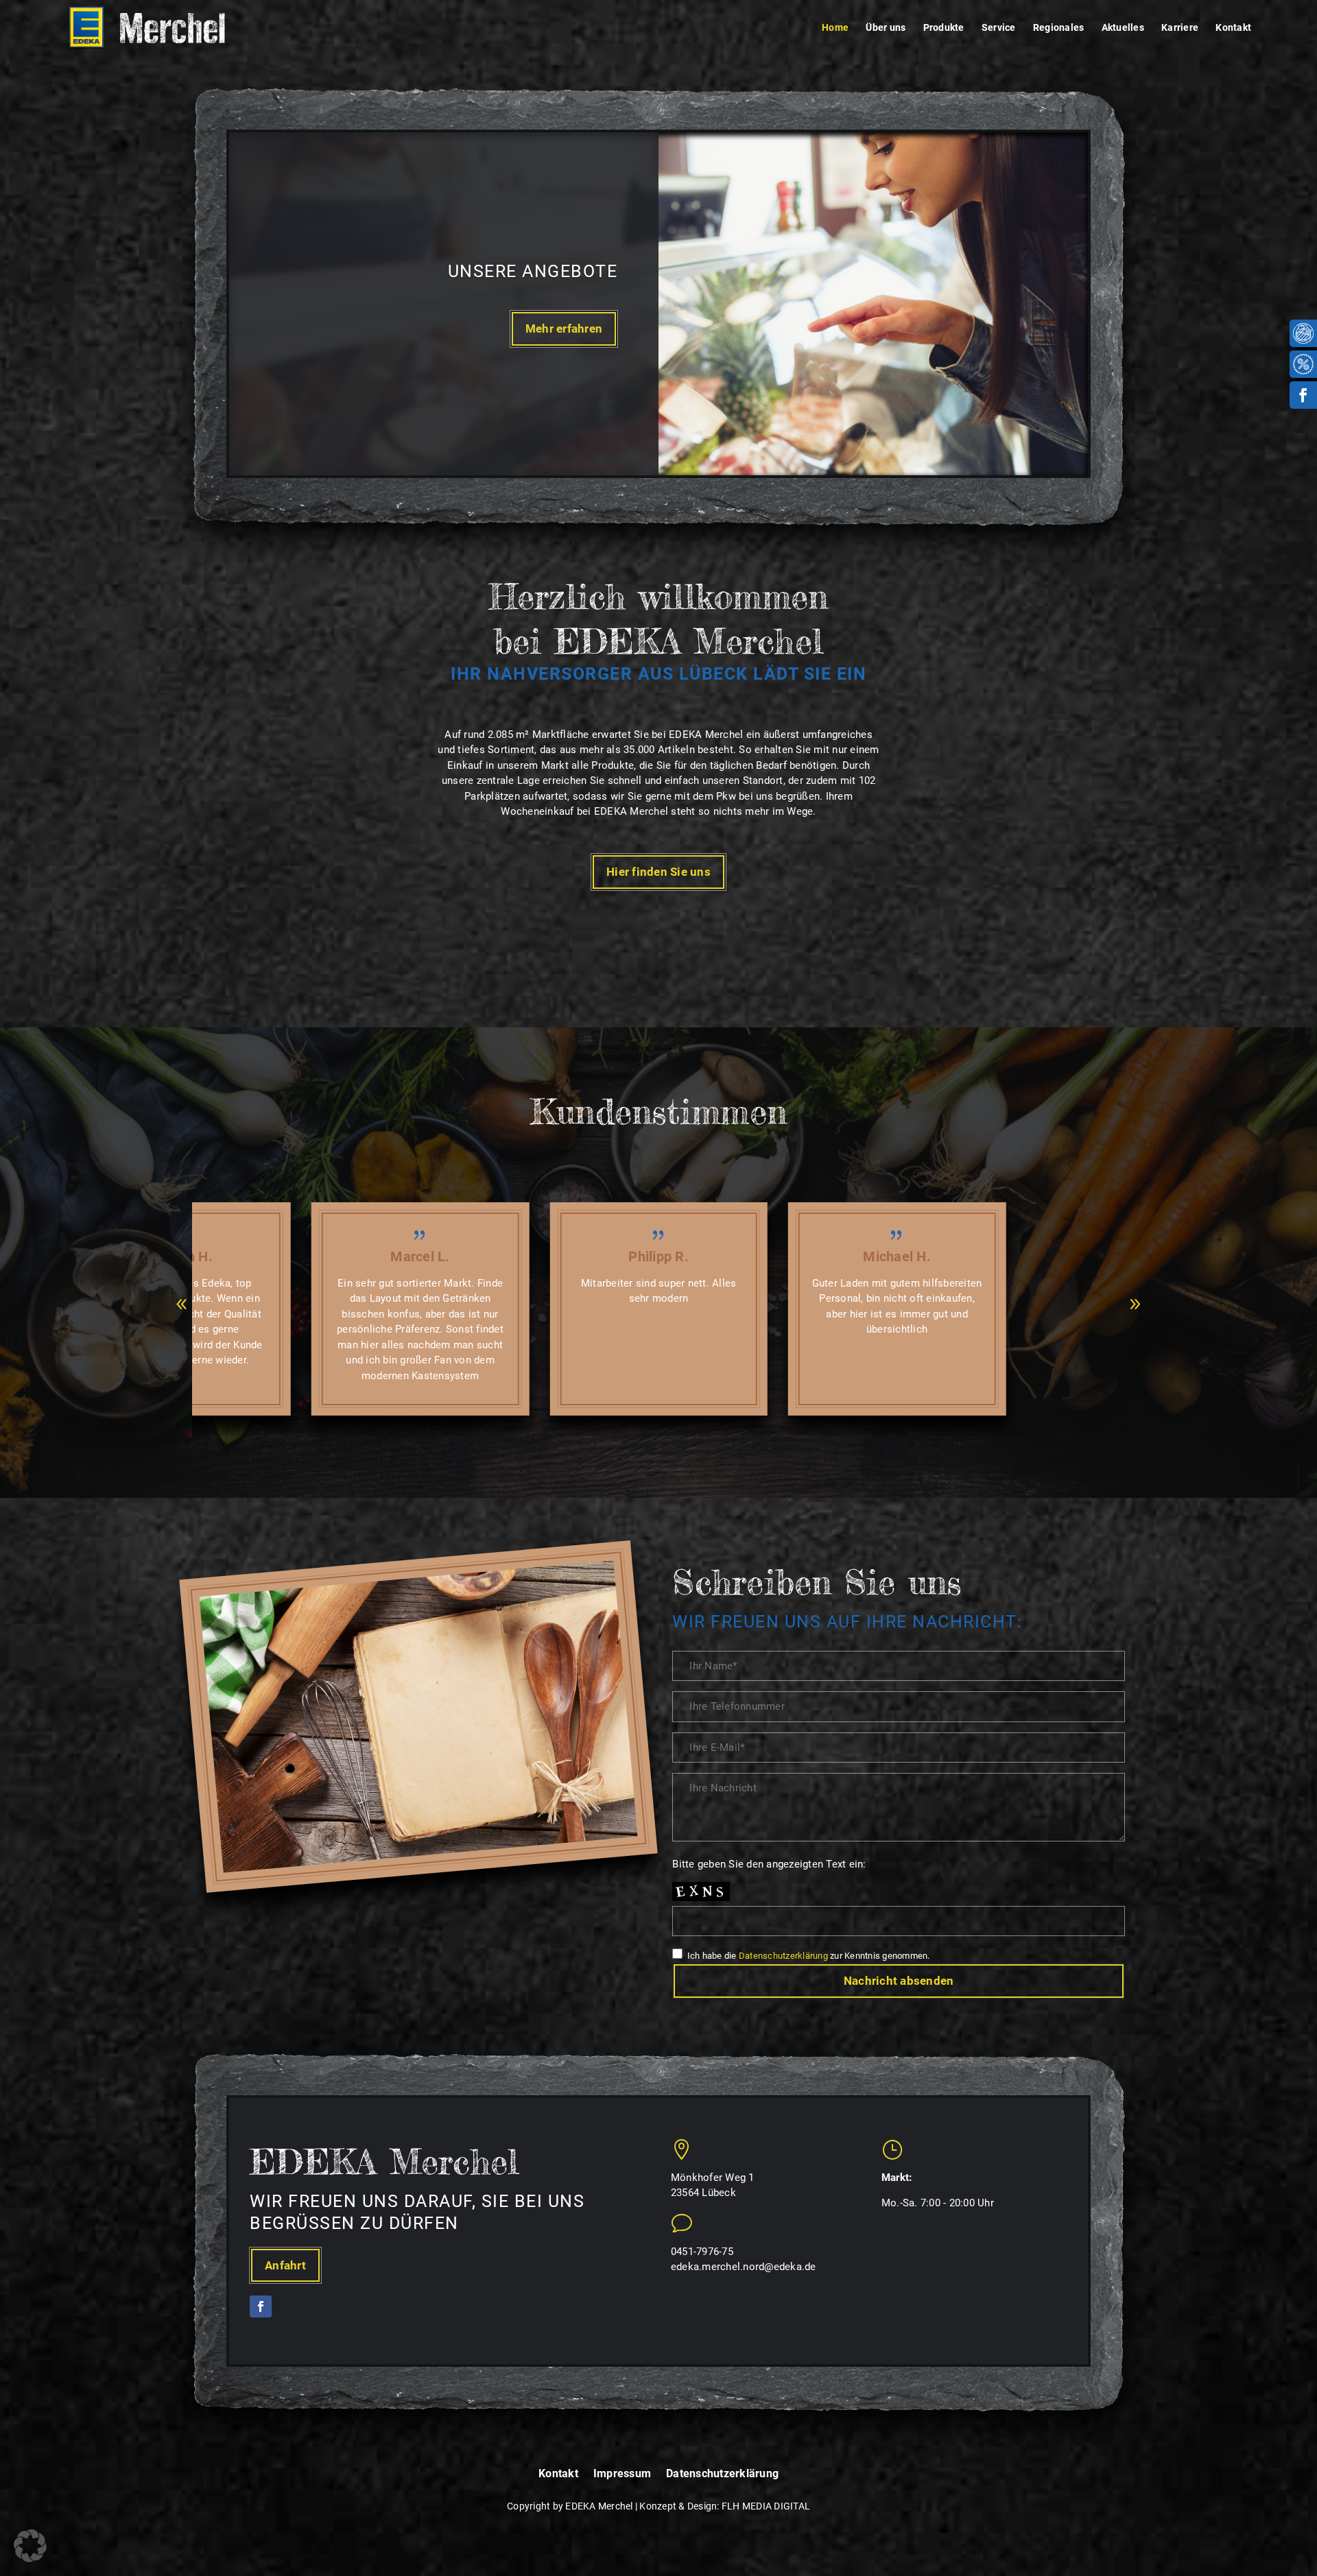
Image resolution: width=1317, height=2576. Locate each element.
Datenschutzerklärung (783, 1956)
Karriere (1180, 28)
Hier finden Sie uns (658, 872)
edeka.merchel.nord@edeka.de (744, 2267)
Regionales (1059, 28)
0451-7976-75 (702, 2252)
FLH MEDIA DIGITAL (766, 2506)
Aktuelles (1123, 28)
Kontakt (1233, 28)
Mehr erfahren (564, 329)
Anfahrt (285, 2265)
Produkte (944, 28)
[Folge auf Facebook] (1303, 395)
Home (835, 28)
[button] (182, 1304)
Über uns (886, 28)
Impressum (622, 2474)
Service (999, 28)
